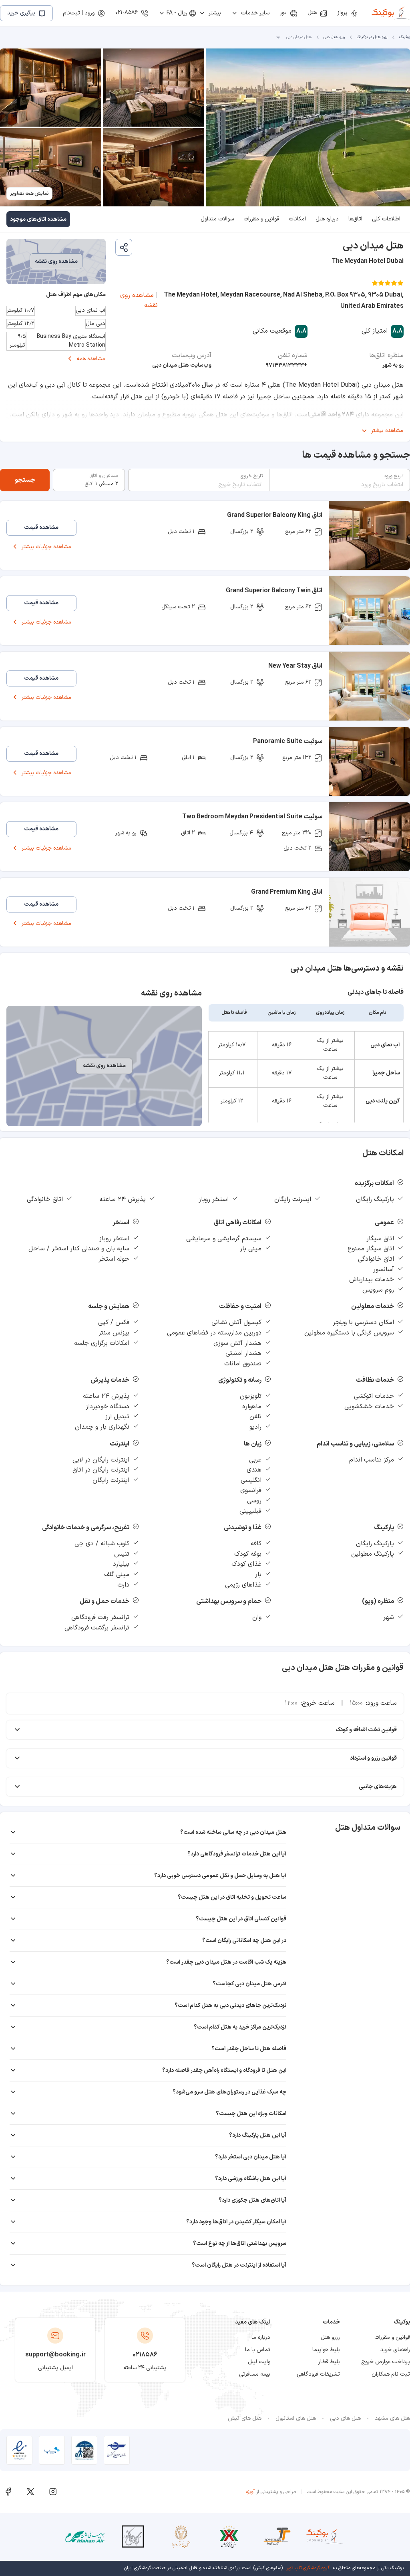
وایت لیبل (259, 2362)
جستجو (25, 480)
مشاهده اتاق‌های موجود (38, 219)
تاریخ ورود (393, 476)
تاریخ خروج (252, 476)
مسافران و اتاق (104, 476)
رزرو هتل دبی (334, 37)
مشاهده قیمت (41, 528)
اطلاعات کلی (386, 219)
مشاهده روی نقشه (139, 301)
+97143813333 (286, 365)
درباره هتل (327, 219)
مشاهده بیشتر (387, 431)
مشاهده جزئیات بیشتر (46, 547)
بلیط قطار (329, 2362)
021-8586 (127, 13)
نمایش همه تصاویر (29, 194)
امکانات (297, 219)
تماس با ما (258, 2350)
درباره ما (261, 2337)
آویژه (250, 2492)
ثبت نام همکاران (391, 2374)
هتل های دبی (345, 2418)
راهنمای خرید (395, 2350)
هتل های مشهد (392, 2418)
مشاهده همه (91, 359)
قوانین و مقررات (261, 219)
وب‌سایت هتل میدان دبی (182, 365)
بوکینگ (405, 37)
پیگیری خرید (21, 13)
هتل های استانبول (296, 2418)
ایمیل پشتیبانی (55, 2368)
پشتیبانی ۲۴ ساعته (145, 2368)
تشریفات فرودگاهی (318, 2374)
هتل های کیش (245, 2418)
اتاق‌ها (355, 219)
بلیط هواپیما (326, 2350)
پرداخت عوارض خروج (386, 2362)
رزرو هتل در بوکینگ (372, 37)
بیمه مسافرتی (255, 2374)
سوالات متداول (217, 219)
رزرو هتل (330, 2337)
